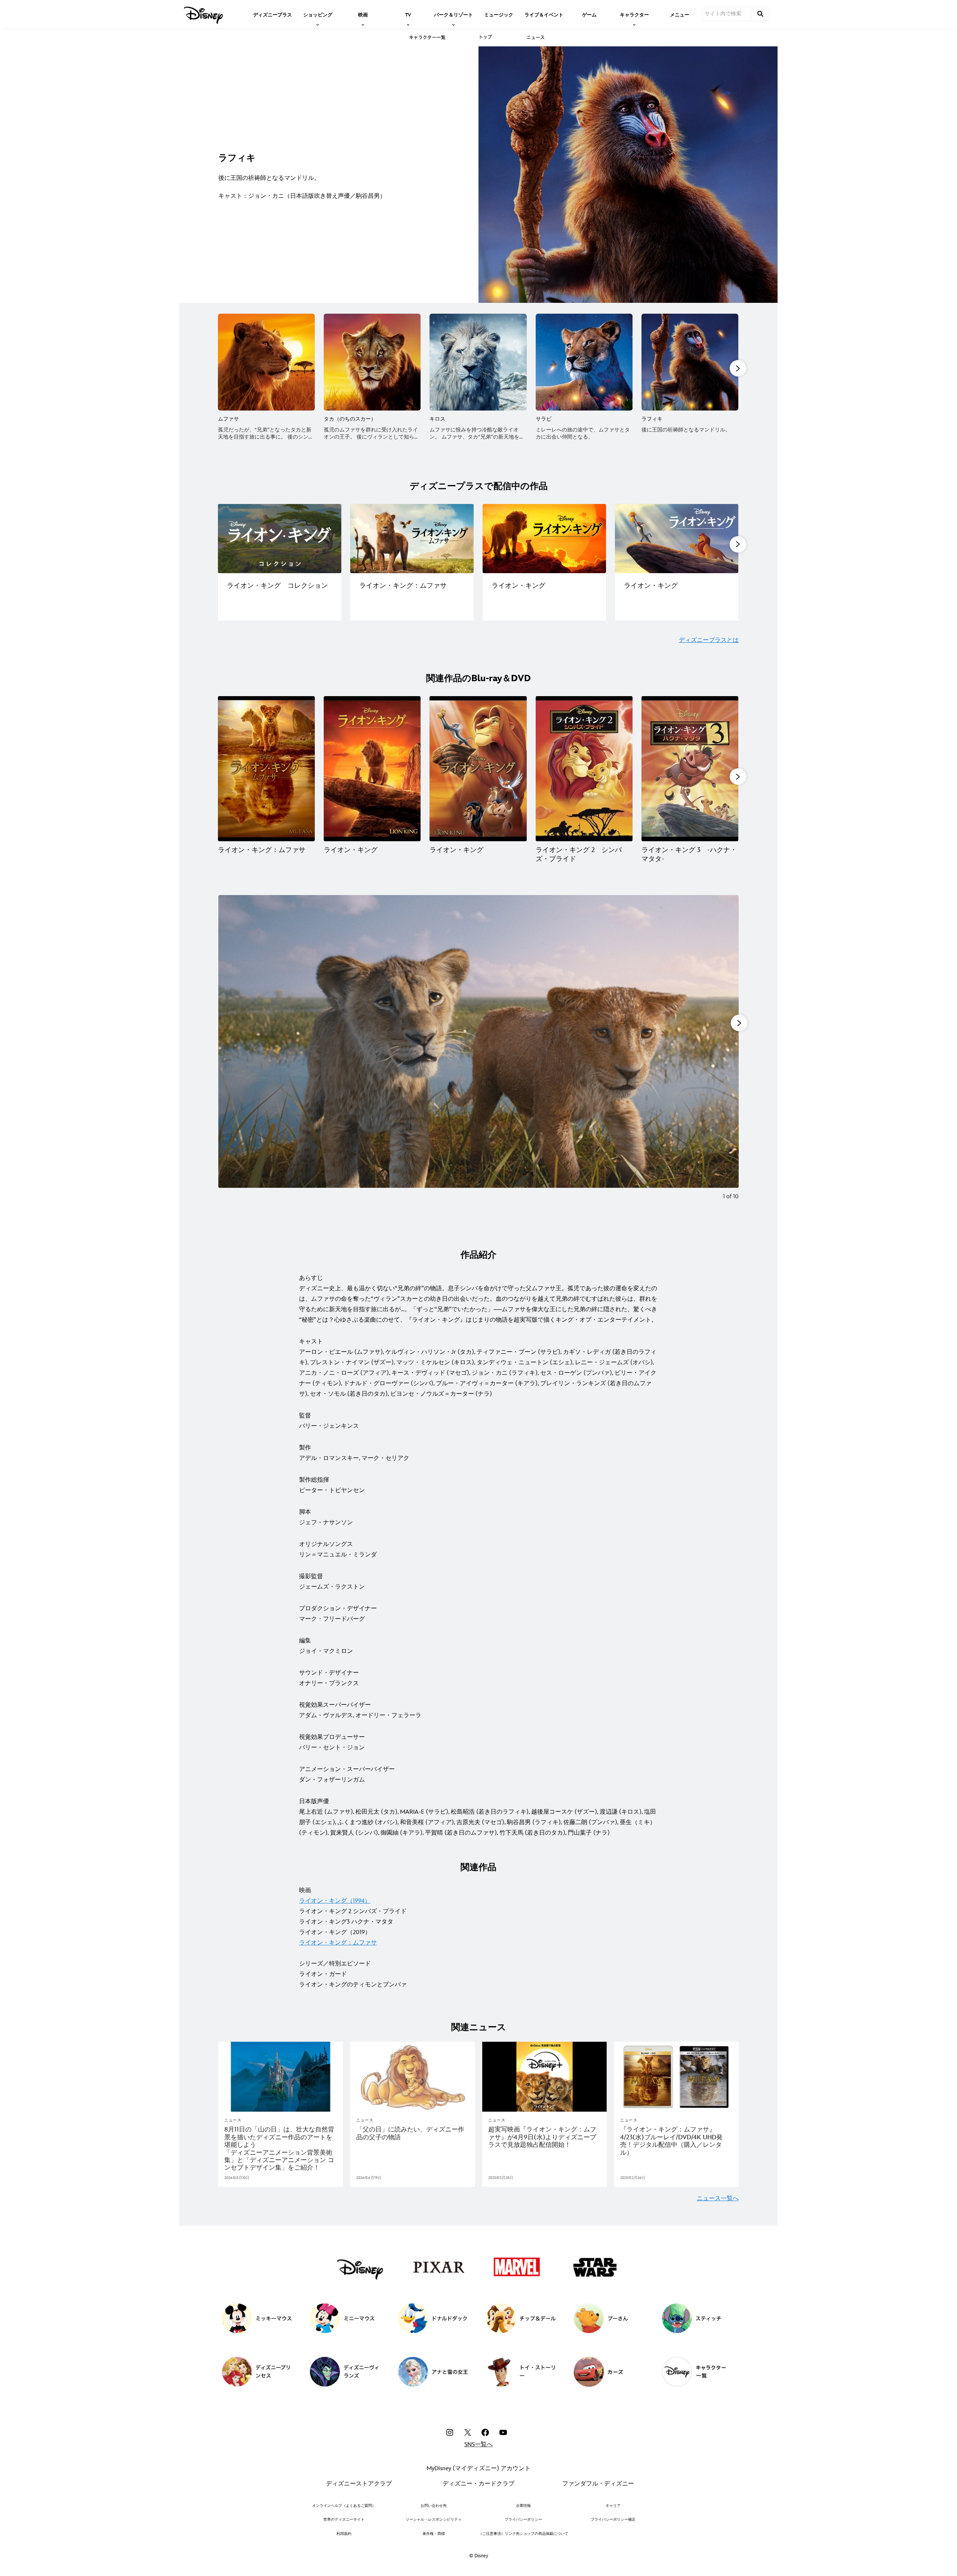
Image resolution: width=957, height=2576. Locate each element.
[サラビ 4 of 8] (584, 362)
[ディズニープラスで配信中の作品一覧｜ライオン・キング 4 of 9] (677, 539)
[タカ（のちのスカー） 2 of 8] (372, 362)
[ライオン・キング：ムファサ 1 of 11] (266, 769)
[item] (318, 14)
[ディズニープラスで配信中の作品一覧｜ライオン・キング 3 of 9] (544, 539)
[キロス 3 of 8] (478, 362)
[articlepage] (281, 2077)
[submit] (760, 14)
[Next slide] (727, 1053)
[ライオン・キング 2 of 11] (372, 769)
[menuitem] (273, 14)
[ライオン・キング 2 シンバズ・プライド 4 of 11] (584, 769)
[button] (738, 368)
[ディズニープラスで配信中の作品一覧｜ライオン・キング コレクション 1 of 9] (280, 539)
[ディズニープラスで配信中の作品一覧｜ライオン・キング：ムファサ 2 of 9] (412, 539)
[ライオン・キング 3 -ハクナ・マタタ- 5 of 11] (690, 769)
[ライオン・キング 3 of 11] (478, 769)
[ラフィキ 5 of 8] (690, 362)
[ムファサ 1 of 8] (266, 362)
